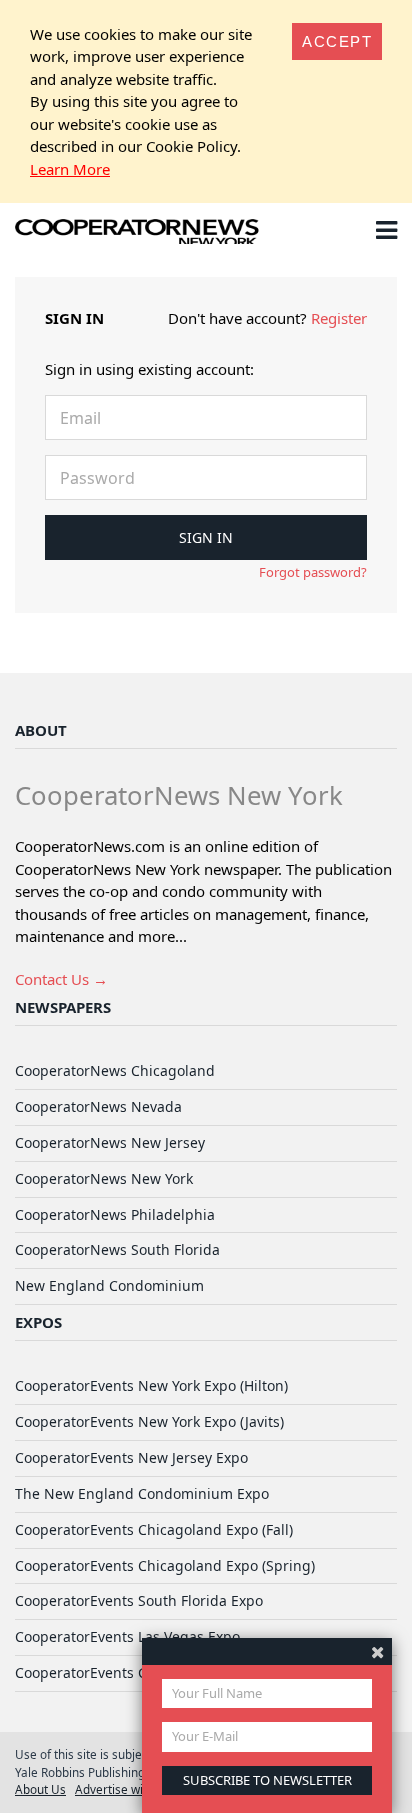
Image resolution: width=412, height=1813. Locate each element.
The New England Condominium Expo (142, 1493)
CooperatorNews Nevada (98, 1106)
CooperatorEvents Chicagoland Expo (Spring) (165, 1565)
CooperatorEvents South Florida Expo (139, 1600)
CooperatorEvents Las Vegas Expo (127, 1636)
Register (339, 318)
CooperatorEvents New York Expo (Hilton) (151, 1385)
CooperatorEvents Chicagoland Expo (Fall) (154, 1529)
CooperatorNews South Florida (117, 1249)
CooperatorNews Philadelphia (115, 1214)
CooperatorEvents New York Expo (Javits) (149, 1421)
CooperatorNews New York (104, 1178)
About (41, 730)
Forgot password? (313, 572)
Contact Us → (61, 979)
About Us (40, 1789)
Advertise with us (122, 1789)
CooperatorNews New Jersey (110, 1142)
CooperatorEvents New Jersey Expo (131, 1457)
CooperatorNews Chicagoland (115, 1070)
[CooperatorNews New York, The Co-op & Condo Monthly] (137, 234)
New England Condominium (109, 1285)
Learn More (70, 169)
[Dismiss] (377, 1651)
